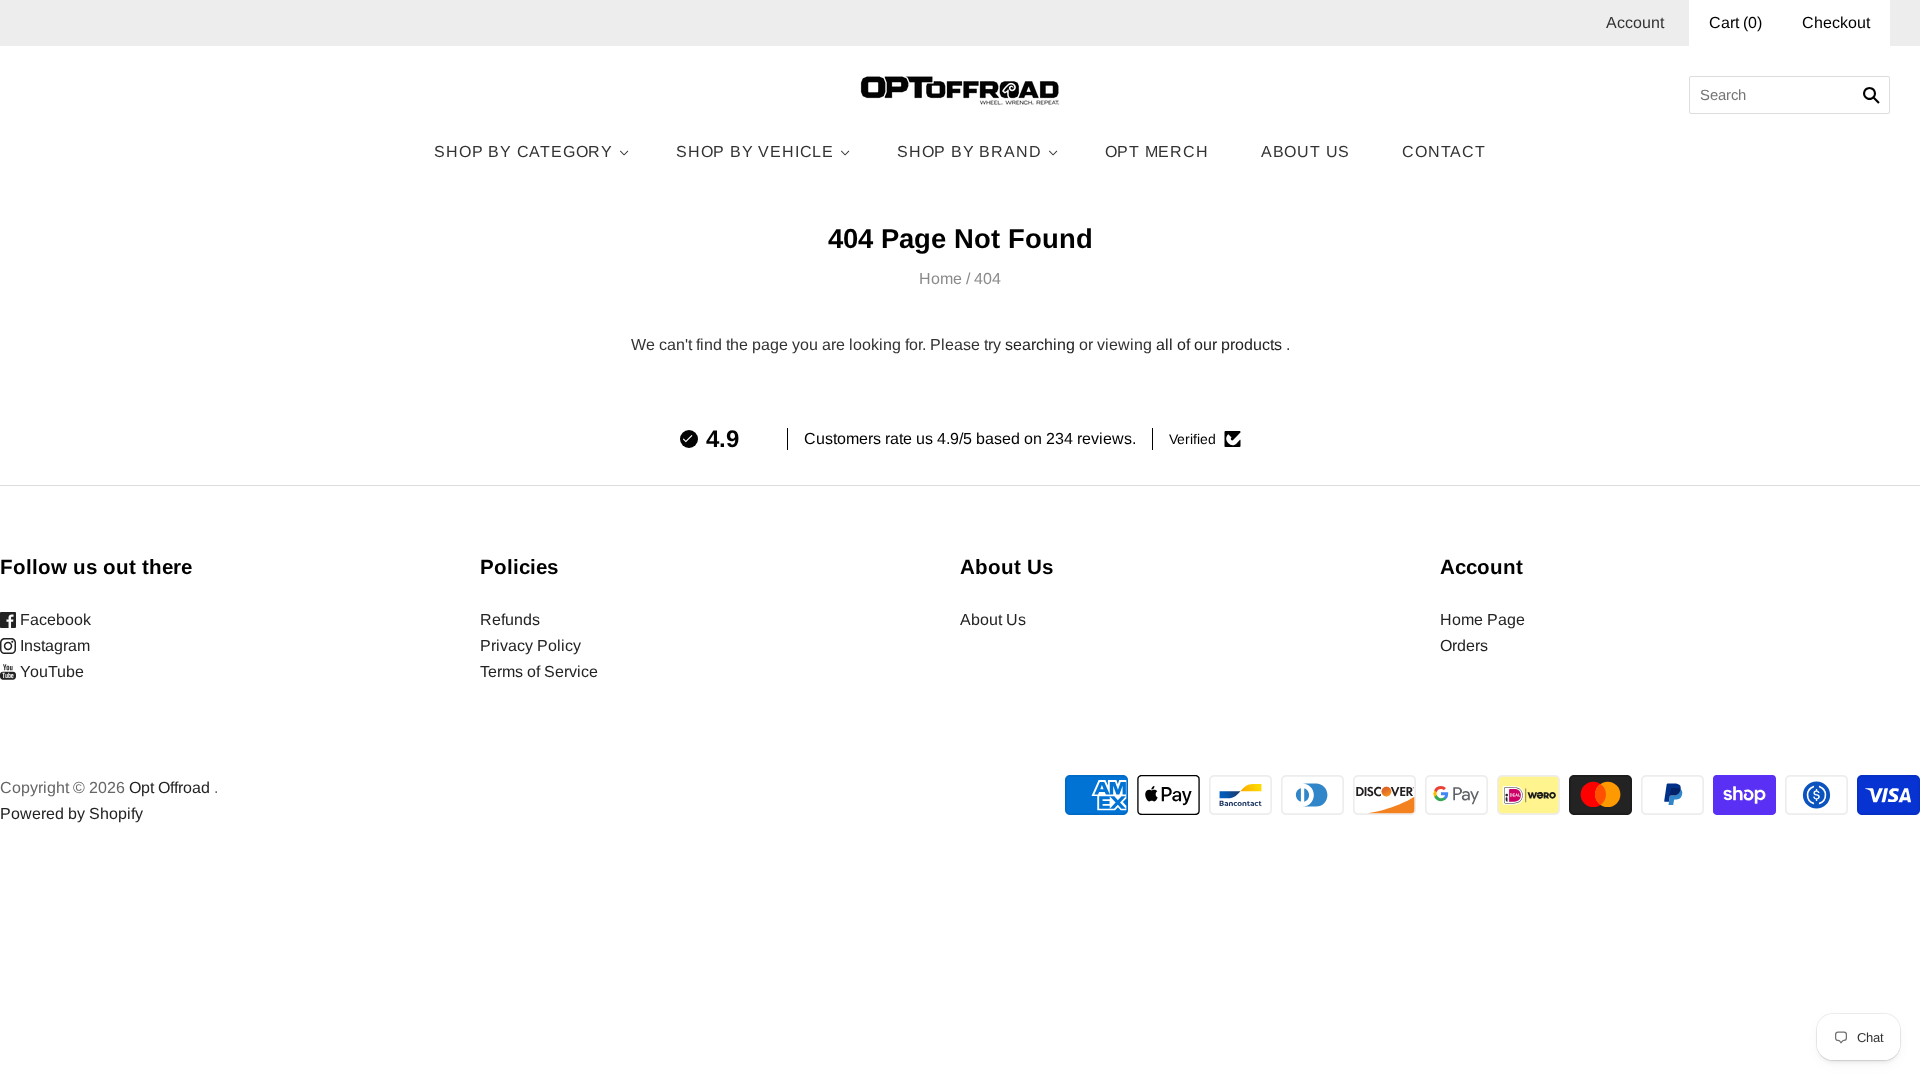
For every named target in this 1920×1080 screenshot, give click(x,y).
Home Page (1482, 619)
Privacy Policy (530, 645)
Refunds (510, 619)
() (1735, 22)
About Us (1305, 151)
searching (1040, 344)
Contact (1444, 151)
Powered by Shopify (71, 813)
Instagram (53, 645)
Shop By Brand (969, 151)
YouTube (50, 671)
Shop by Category (523, 151)
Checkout (1836, 22)
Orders (1464, 645)
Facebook (53, 619)
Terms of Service (539, 671)
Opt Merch (1157, 151)
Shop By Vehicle (755, 151)
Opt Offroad (169, 787)
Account (1635, 22)
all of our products (1219, 344)
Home (940, 278)
